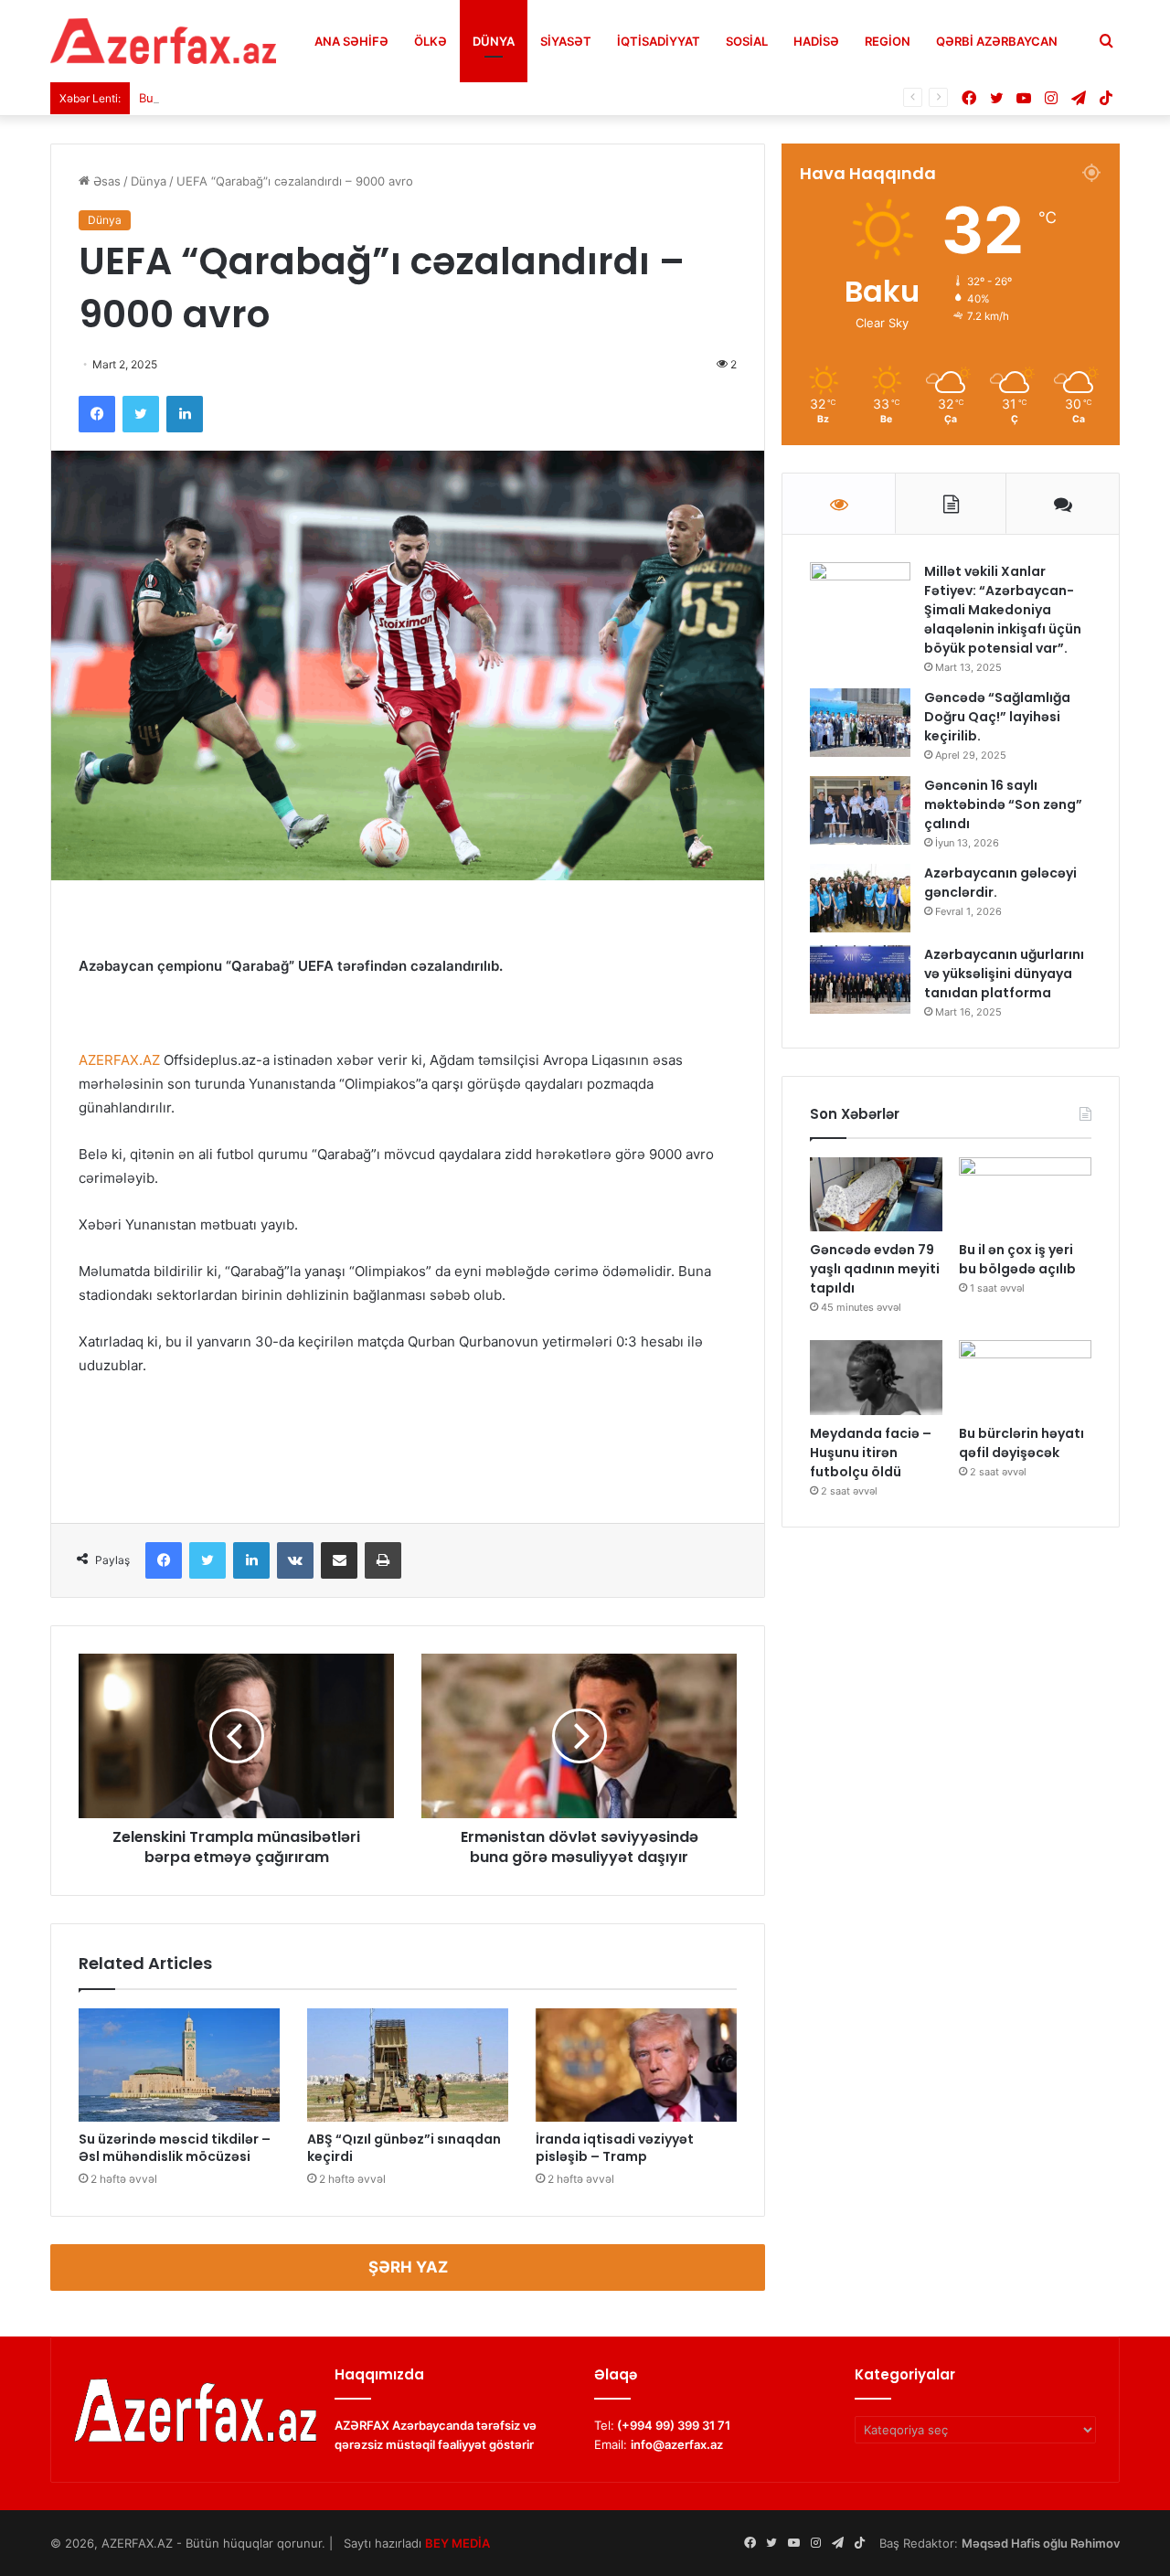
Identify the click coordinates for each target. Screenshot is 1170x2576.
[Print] (383, 1560)
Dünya (494, 41)
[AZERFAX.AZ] (164, 41)
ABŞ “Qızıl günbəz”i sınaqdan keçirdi (404, 2148)
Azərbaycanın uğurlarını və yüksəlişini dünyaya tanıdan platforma (1004, 974)
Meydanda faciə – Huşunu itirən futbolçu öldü (871, 1453)
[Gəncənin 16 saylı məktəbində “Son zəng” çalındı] (860, 810)
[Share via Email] (339, 1560)
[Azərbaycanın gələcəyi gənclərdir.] (860, 898)
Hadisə (816, 41)
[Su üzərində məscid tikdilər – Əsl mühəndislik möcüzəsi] (179, 2065)
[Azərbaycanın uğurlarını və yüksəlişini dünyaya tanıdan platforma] (860, 979)
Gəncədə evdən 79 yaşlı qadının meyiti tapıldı (875, 1269)
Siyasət (566, 41)
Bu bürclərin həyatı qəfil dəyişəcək (1021, 1443)
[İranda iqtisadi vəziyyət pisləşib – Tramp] (636, 2065)
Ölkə (431, 41)
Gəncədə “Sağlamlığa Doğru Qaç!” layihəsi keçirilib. (997, 717)
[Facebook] (97, 414)
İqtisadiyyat (659, 41)
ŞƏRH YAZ (408, 2267)
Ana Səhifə (351, 41)
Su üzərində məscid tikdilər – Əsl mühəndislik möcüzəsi (175, 2148)
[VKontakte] (295, 1560)
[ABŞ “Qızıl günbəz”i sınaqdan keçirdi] (408, 2065)
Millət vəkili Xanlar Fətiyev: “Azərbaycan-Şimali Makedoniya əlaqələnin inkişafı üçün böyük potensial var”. (1003, 610)
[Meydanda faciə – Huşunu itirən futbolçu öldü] (876, 1378)
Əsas (105, 181)
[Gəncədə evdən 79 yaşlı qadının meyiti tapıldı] (876, 1195)
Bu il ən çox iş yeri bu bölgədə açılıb (241, 98)
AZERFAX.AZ (119, 1060)
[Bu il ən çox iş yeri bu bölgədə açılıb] (1025, 1195)
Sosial (747, 41)
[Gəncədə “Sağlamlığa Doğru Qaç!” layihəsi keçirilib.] (860, 723)
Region (888, 41)
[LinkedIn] (185, 414)
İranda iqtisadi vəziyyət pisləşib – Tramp (615, 2148)
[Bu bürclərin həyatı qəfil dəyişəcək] (1025, 1378)
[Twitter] (141, 414)
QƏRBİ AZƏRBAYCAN (997, 41)
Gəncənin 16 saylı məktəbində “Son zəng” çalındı (1003, 804)
